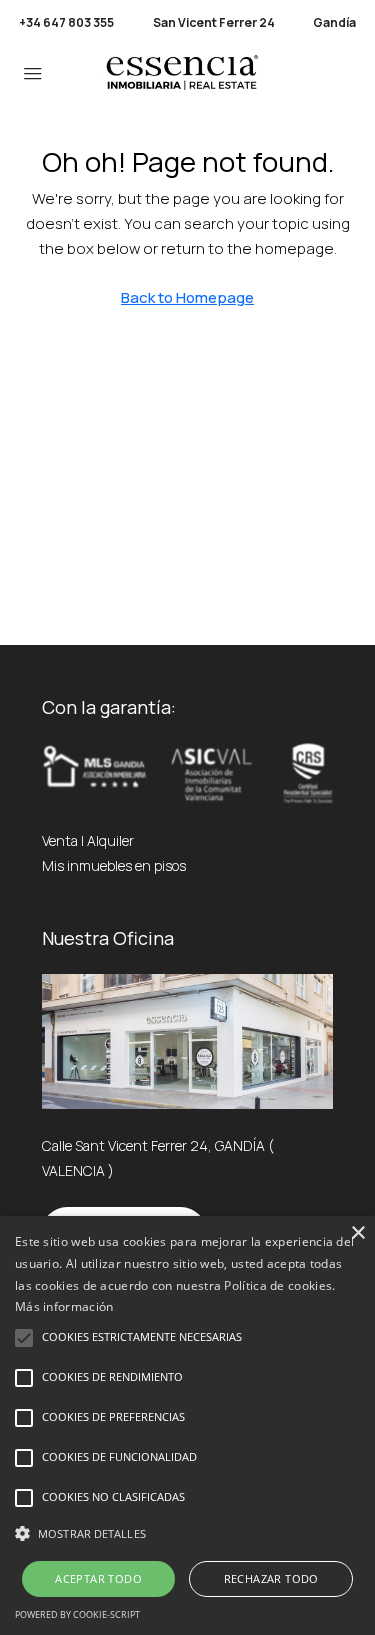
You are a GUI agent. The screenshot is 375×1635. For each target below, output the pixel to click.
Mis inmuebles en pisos (114, 865)
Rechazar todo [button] (271, 1578)
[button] (187, 1533)
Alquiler (110, 840)
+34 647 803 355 (66, 22)
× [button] (357, 1233)
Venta (60, 840)
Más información (64, 1306)
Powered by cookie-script (77, 1614)
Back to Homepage (187, 297)
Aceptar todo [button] (98, 1578)
